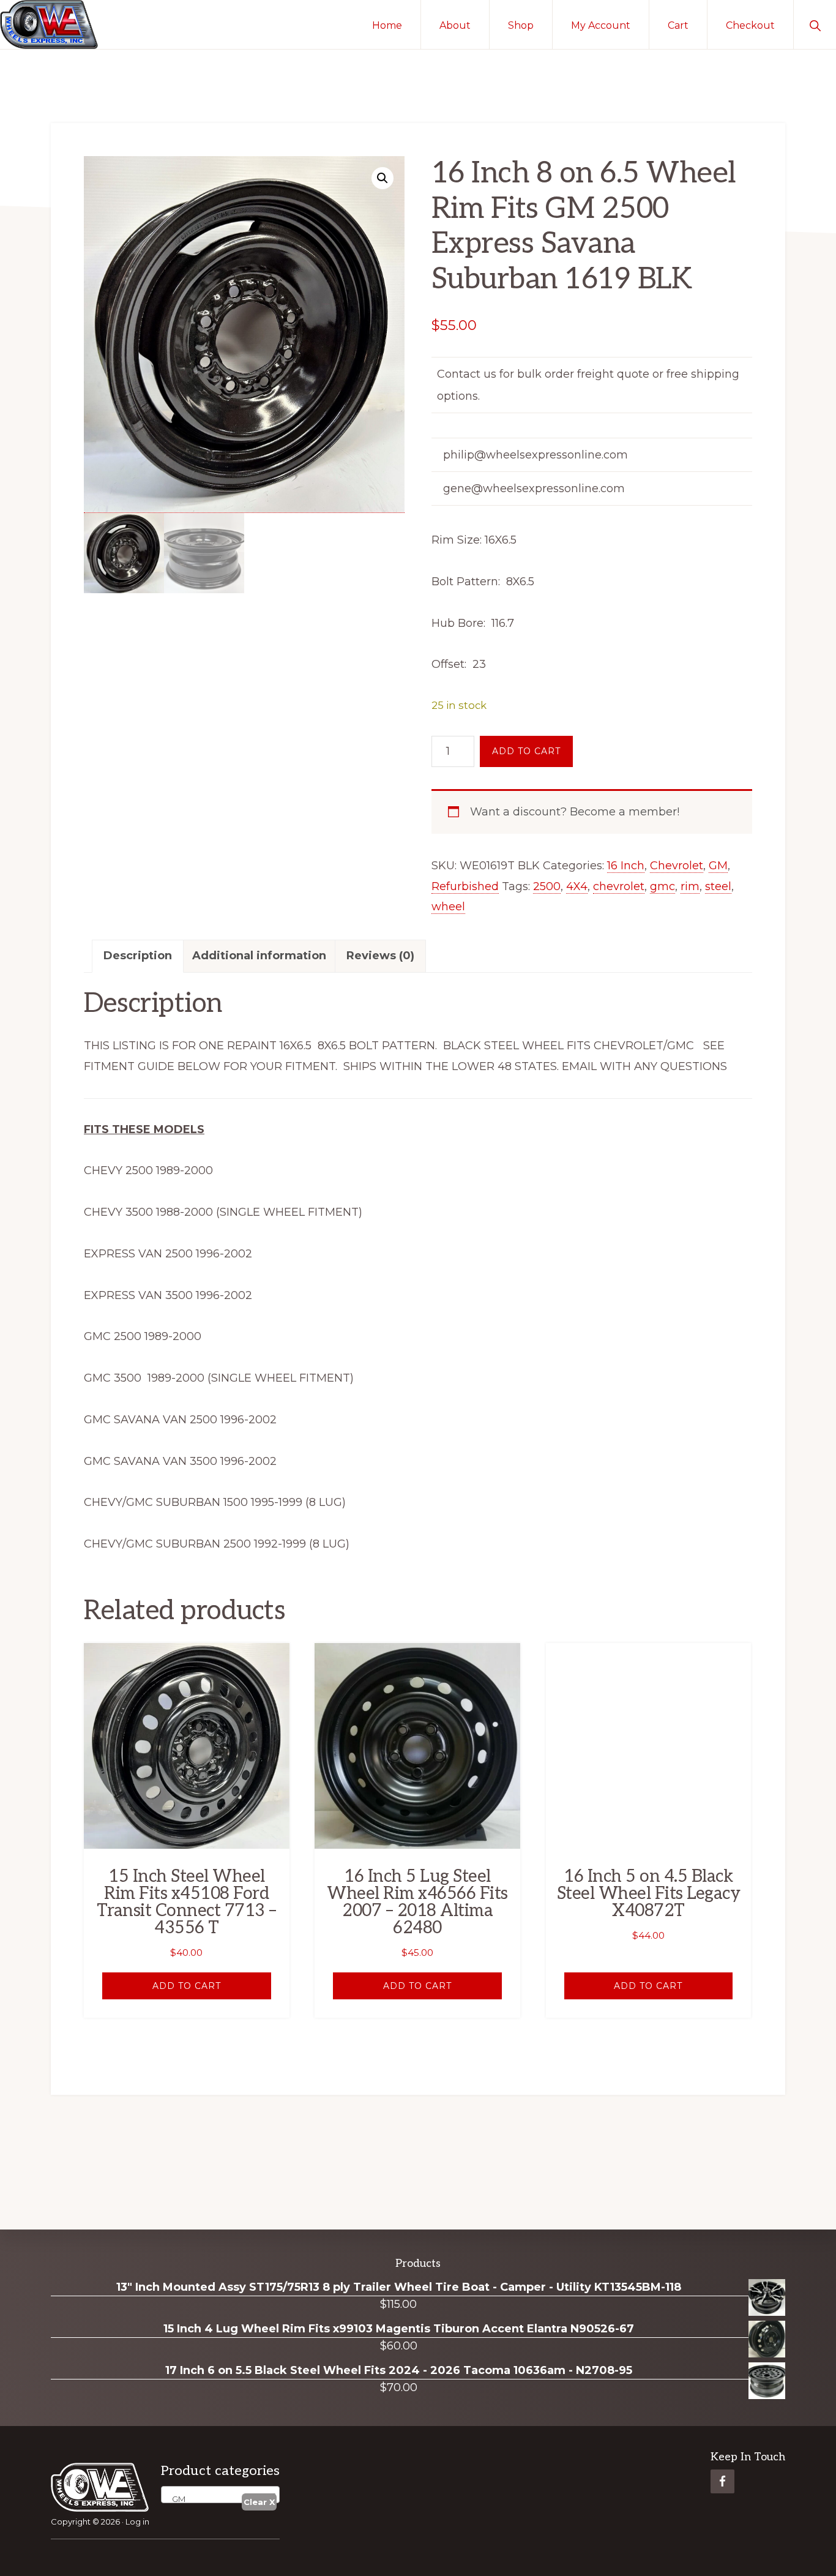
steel (718, 886)
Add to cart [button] (187, 1986)
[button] (815, 24)
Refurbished (465, 886)
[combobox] (220, 2495)
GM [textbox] (176, 2499)
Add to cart (526, 751)
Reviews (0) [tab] (380, 956)
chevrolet (619, 886)
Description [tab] (138, 956)
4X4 (577, 886)
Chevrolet (677, 866)
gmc (662, 886)
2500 (547, 886)
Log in (137, 2522)
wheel (448, 907)
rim (690, 886)
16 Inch (626, 866)
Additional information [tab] (259, 956)
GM (718, 866)
